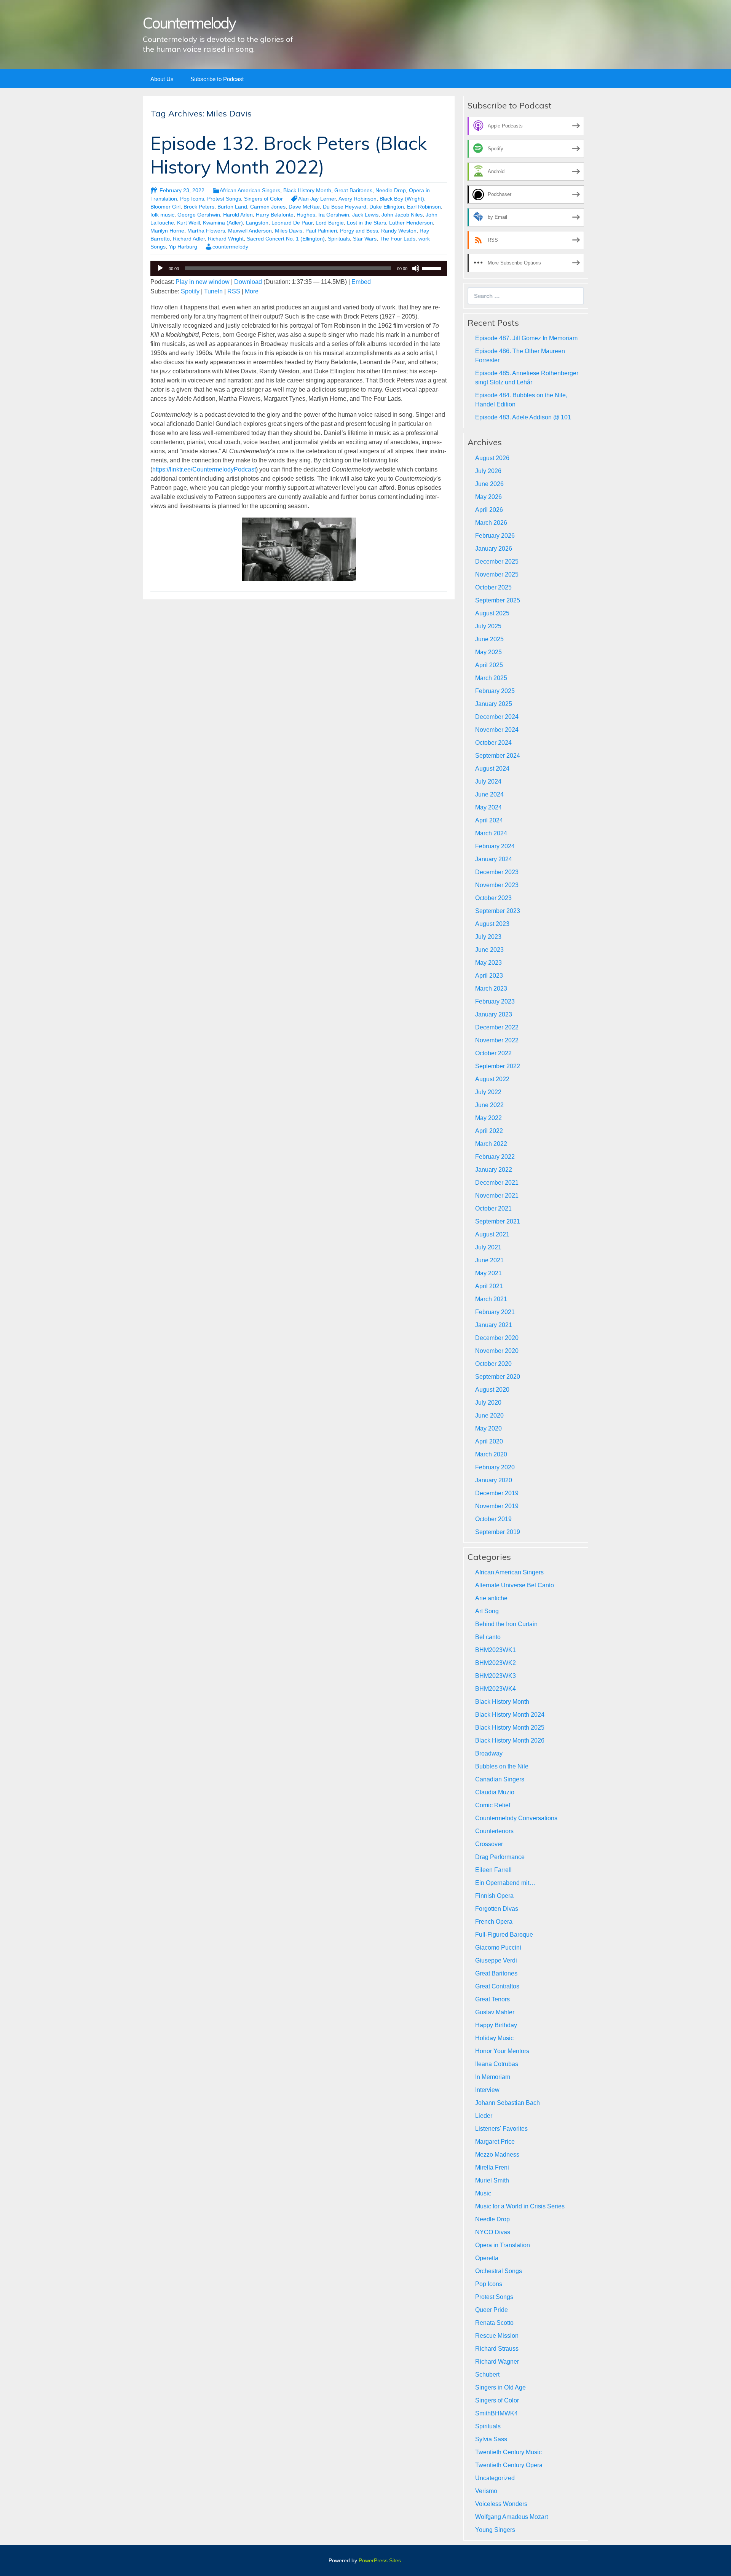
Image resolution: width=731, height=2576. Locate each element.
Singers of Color (263, 199)
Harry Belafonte (275, 215)
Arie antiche (491, 1598)
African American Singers (250, 190)
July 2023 (488, 937)
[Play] (160, 268)
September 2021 (498, 1221)
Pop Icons (192, 199)
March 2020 (491, 1454)
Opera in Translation (503, 2245)
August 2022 (492, 1079)
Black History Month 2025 (510, 1728)
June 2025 (489, 639)
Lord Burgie (330, 223)
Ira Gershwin (334, 215)
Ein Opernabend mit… (505, 1883)
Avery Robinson (358, 199)
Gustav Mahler (495, 2012)
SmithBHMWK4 (496, 2413)
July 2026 (488, 471)
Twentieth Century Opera (509, 2465)
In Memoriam (493, 2077)
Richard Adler (189, 239)
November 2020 (497, 1351)
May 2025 (488, 652)
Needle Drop (391, 190)
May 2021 (488, 1273)
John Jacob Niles (402, 215)
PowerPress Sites (380, 2560)
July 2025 (488, 626)
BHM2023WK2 (496, 1663)
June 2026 (489, 484)
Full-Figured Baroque (504, 1935)
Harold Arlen (238, 215)
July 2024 (488, 781)
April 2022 (489, 1131)
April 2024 (489, 820)
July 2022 (488, 1092)
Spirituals (339, 239)
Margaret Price (495, 2142)
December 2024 (497, 717)
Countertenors (494, 1831)
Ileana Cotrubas (497, 2064)
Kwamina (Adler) (223, 223)
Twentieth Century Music (508, 2452)
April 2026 (489, 510)
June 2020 (489, 1415)
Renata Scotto (494, 2323)
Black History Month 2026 (510, 1740)
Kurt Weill (188, 223)
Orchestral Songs (499, 2271)
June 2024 (489, 794)
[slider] (433, 268)
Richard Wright (226, 239)
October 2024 (493, 743)
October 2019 (493, 1519)
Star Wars (365, 239)
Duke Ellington (387, 207)
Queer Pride (492, 2310)
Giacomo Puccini (498, 1948)
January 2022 (494, 1170)
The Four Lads (397, 239)
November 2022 (497, 1040)
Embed (361, 282)
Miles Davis (289, 231)
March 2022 (491, 1144)
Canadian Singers (500, 1779)
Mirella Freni (492, 2167)
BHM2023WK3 (496, 1676)
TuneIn (213, 291)
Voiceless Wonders (501, 2504)
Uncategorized (495, 2478)
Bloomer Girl (165, 207)
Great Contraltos (497, 1986)
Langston (257, 223)
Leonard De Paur (292, 223)
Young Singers (495, 2530)
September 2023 (498, 911)
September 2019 (498, 1532)
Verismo (486, 2491)
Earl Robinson (424, 207)
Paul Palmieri (321, 231)
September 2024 (498, 756)
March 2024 (491, 833)
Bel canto (488, 1637)
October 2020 (493, 1364)
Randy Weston (399, 231)
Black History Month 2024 (510, 1715)
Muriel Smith (492, 2180)
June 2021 (489, 1260)
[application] (299, 268)
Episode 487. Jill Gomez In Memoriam (526, 338)
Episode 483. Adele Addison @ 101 (523, 417)
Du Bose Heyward (345, 207)
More (252, 291)
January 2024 (494, 859)
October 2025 (493, 587)
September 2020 (498, 1377)
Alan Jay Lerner (317, 199)
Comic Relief (493, 1805)
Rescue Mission (497, 2336)
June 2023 (489, 950)
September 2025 (498, 600)
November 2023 (497, 885)
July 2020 (488, 1403)
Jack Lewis (365, 215)
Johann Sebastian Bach (508, 2103)
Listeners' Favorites (501, 2129)
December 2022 (497, 1027)
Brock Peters (199, 207)
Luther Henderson (411, 223)
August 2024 (492, 769)
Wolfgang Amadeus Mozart (512, 2517)
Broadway (489, 1753)
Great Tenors (492, 1999)
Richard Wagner (497, 2362)
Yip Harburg (183, 247)
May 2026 (488, 497)
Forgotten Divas (497, 1909)
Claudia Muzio (495, 1792)
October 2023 (493, 898)
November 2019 (497, 1506)
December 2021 (497, 1183)
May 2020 (488, 1428)
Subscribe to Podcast (217, 79)
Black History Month (307, 190)
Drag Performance (500, 1857)
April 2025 (489, 665)
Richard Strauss (497, 2349)
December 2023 (497, 872)
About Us (162, 79)
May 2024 (488, 807)
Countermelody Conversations (516, 1818)
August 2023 (492, 924)
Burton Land (232, 207)
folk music (162, 215)
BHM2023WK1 (496, 1650)
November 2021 (497, 1196)
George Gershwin (199, 215)
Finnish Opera (494, 1896)
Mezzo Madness (497, 2155)
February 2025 (495, 691)
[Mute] (416, 268)
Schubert (487, 2374)
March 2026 (491, 523)
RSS (234, 291)
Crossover (489, 1844)
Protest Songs (224, 199)
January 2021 (494, 1325)
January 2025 (494, 704)
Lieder (484, 2116)
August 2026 (492, 458)
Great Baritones (353, 190)
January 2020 (494, 1480)
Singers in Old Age (500, 2387)
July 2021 (488, 1247)
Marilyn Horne (167, 231)
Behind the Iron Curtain (506, 1624)
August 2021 (492, 1234)
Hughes (306, 215)
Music (483, 2193)
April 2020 (489, 1441)
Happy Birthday (496, 2025)
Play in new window (203, 282)
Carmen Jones (268, 207)
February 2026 (495, 536)
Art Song (487, 1611)
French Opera (494, 1922)
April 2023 (489, 976)
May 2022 (488, 1118)
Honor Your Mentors (502, 2051)
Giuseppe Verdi (496, 1960)
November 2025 (497, 574)
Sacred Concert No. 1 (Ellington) (286, 239)
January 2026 (494, 549)
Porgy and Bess (359, 231)
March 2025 (491, 678)
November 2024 (497, 730)
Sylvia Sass (491, 2439)
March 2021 (491, 1299)
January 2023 (494, 1014)
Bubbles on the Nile (502, 1766)
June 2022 (489, 1105)
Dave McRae (304, 207)
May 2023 (488, 963)
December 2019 (497, 1493)
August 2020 (492, 1390)
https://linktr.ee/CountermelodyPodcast (204, 469)
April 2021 (489, 1286)
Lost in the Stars (366, 223)
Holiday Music (494, 2038)
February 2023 (495, 1001)
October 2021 (493, 1208)
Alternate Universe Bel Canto (515, 1585)
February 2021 (495, 1312)
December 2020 (497, 1338)
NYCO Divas (493, 2232)
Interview (487, 2090)
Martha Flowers (206, 231)
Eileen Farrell (493, 1870)
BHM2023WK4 (496, 1689)
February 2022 (495, 1157)
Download (248, 282)
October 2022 (493, 1053)
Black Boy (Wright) (402, 199)
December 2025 (497, 562)
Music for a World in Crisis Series (520, 2206)
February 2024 (495, 846)
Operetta (487, 2258)
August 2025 (492, 613)
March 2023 (491, 989)
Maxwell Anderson (250, 231)
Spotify (190, 291)
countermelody (230, 247)
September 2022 (498, 1066)
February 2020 (495, 1467)
